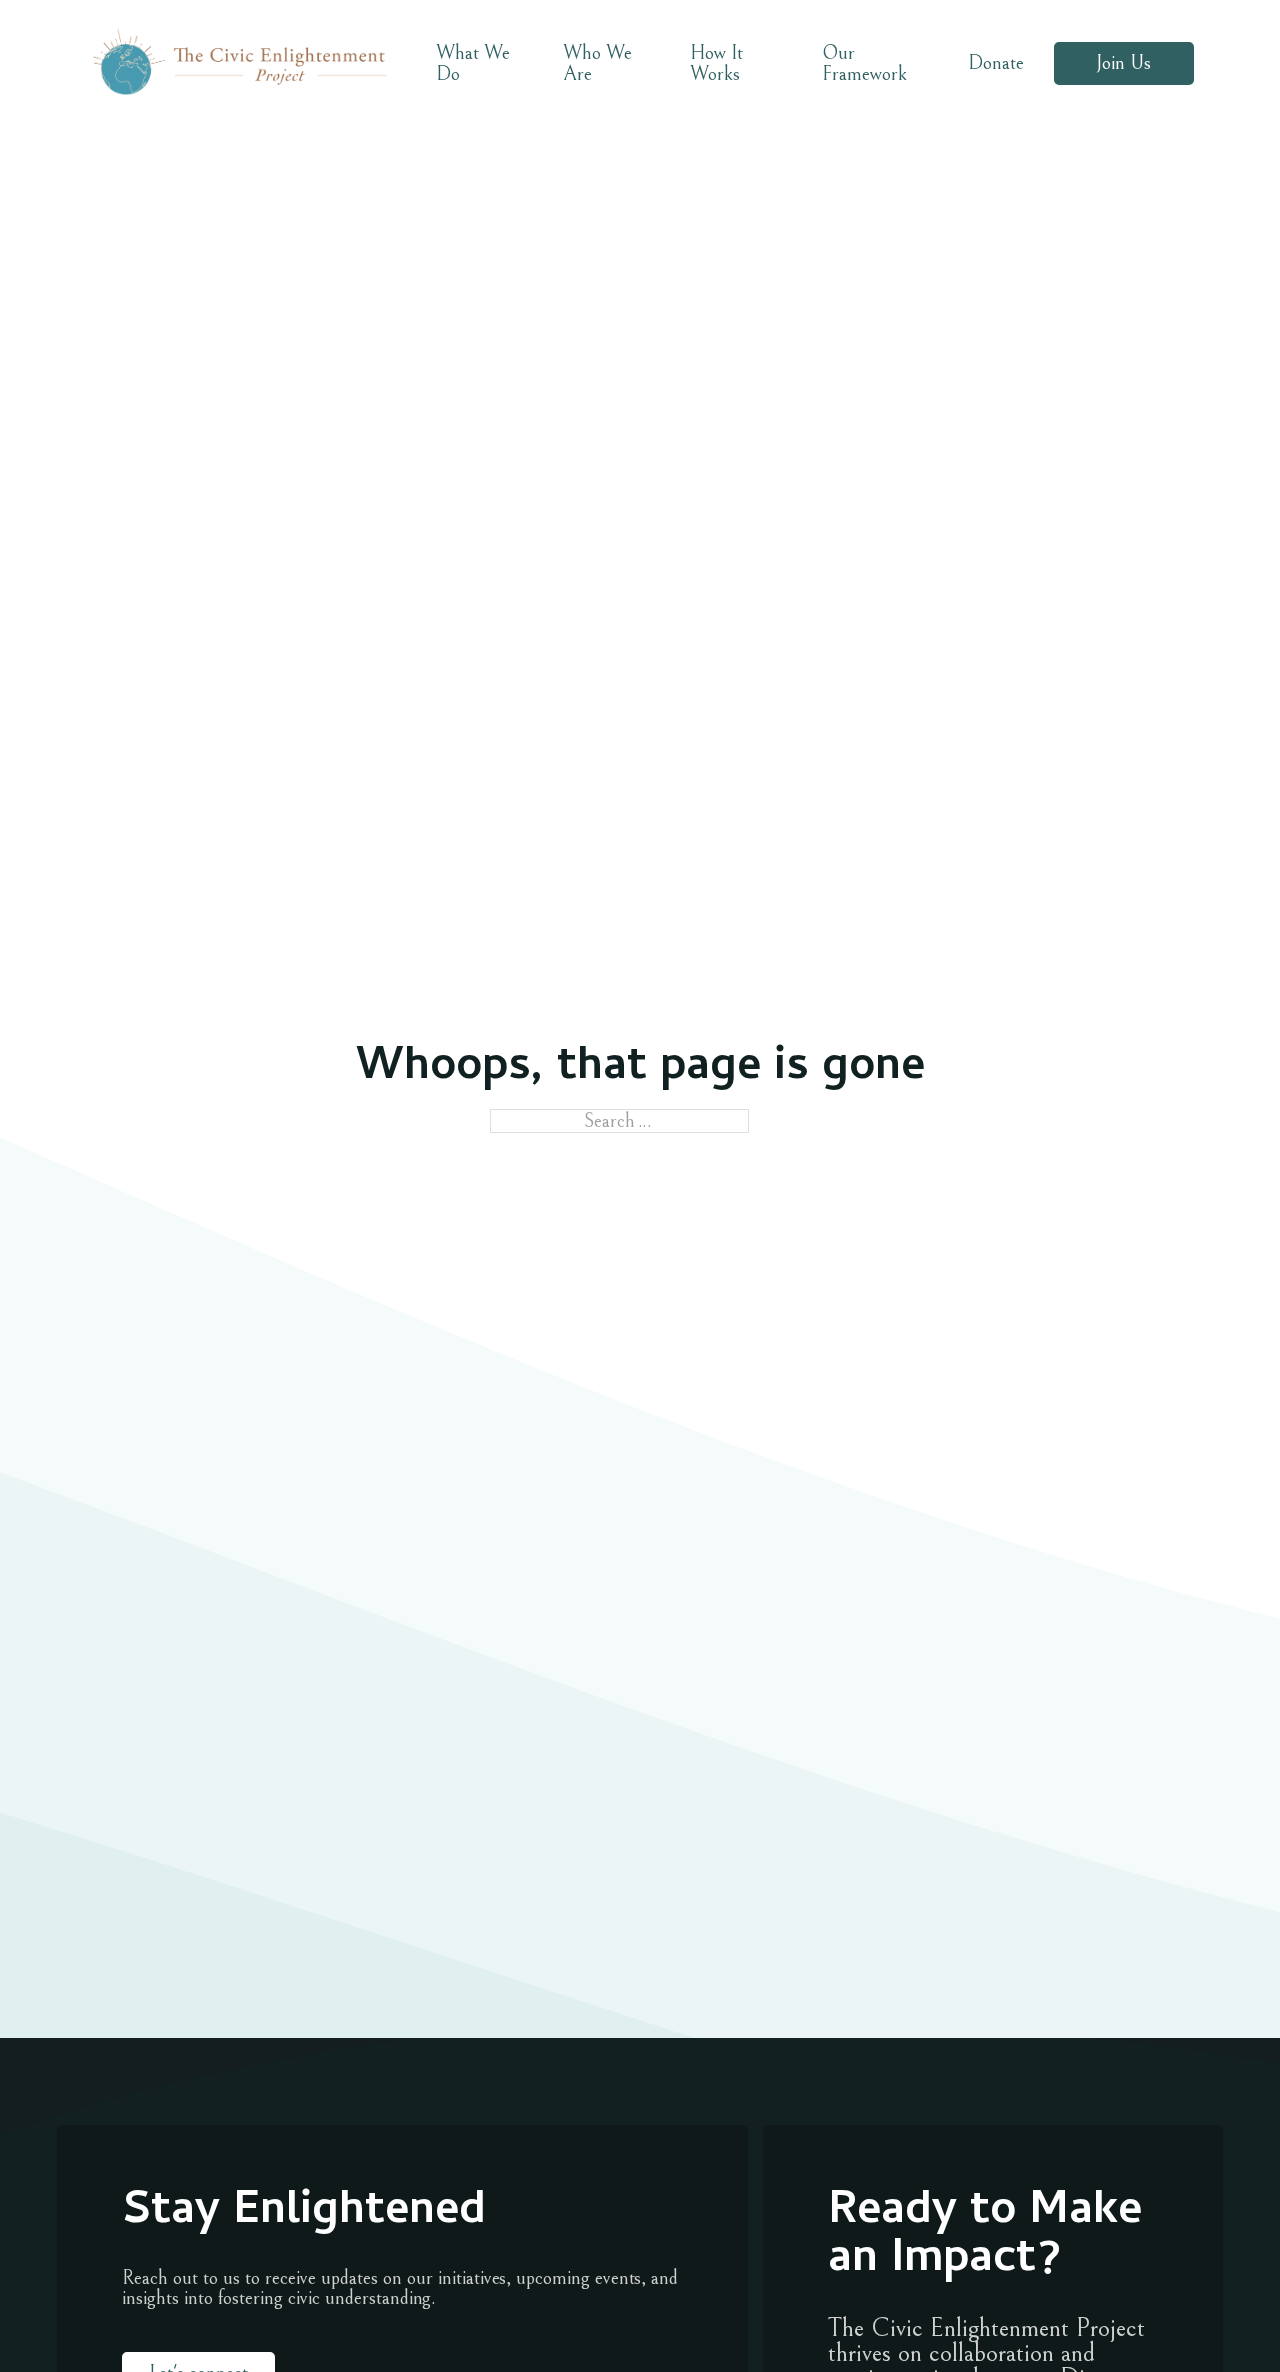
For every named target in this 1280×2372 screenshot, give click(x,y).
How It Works (716, 63)
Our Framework (864, 63)
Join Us (1123, 63)
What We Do (473, 63)
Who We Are (597, 63)
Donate (996, 63)
